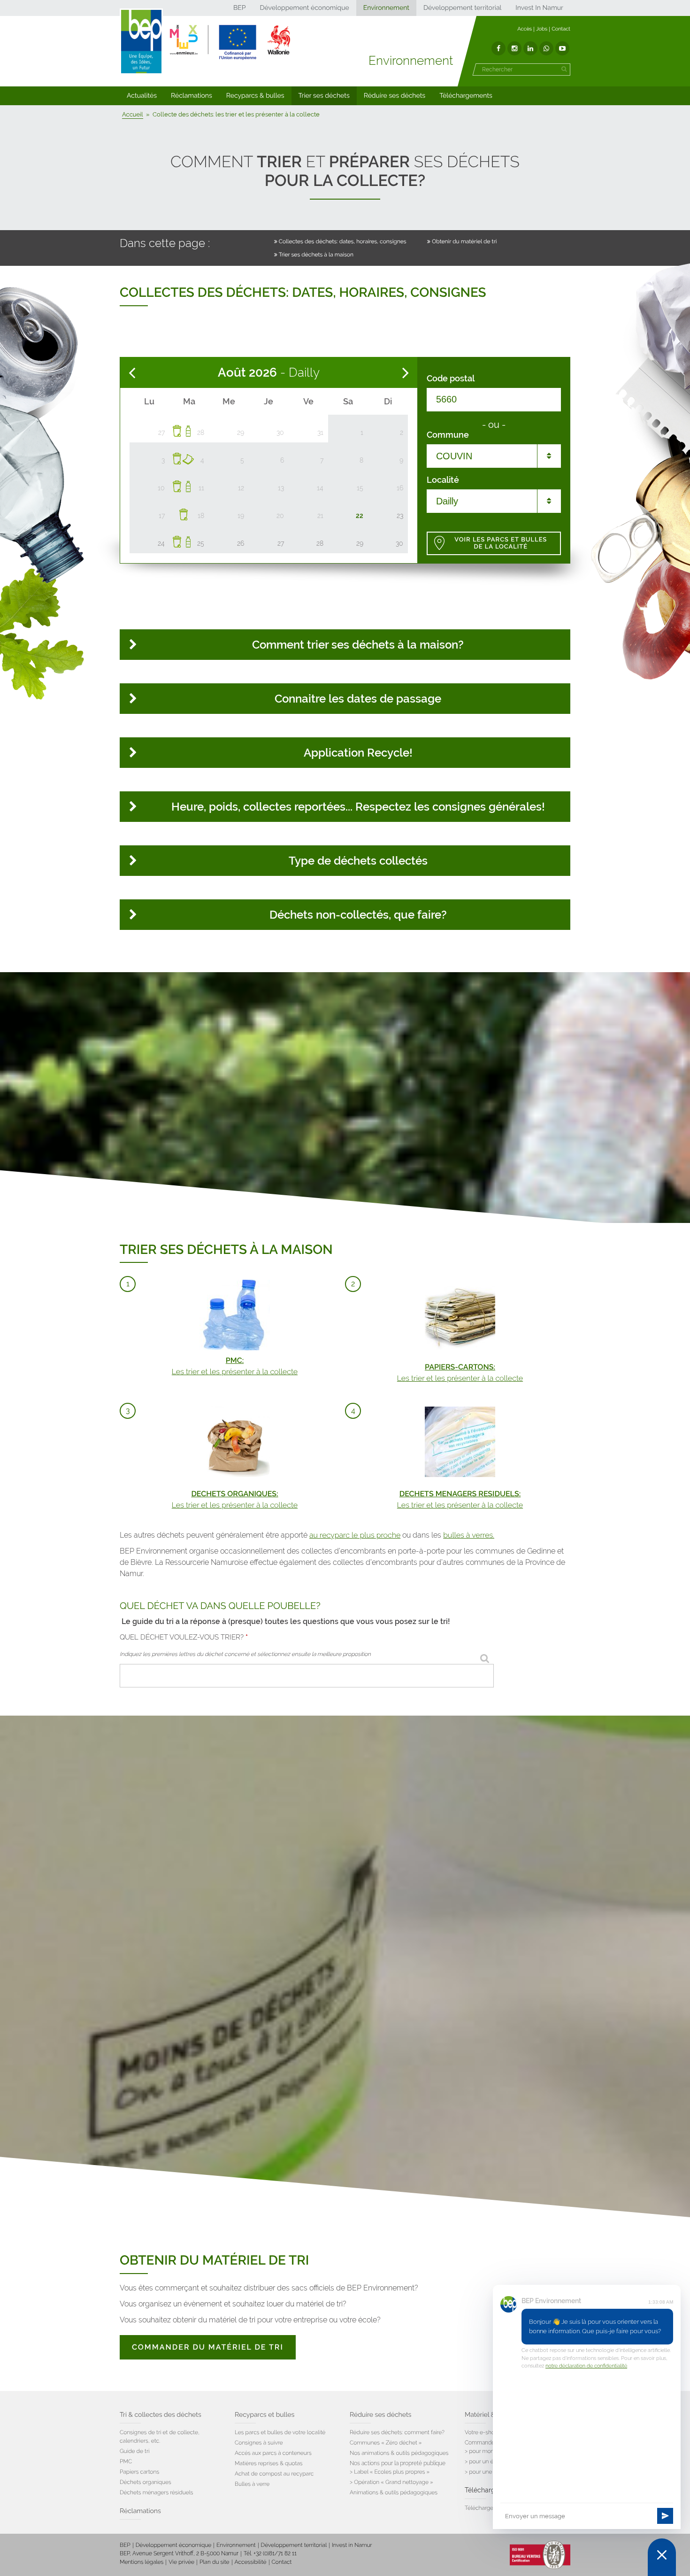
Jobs (542, 29)
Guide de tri (134, 2451)
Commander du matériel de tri (208, 2347)
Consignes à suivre (259, 2443)
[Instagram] (514, 48)
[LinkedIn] (530, 48)
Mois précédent (132, 373)
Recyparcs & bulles (255, 96)
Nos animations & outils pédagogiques (399, 2453)
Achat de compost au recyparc (274, 2474)
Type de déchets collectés (358, 861)
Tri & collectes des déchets (161, 2415)
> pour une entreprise (492, 2472)
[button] (142, 96)
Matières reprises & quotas (269, 2463)
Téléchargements (466, 96)
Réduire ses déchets (395, 96)
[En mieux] (230, 42)
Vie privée (181, 2562)
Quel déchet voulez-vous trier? (184, 1637)
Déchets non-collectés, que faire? (358, 915)
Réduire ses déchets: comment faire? (397, 2432)
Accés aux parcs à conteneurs (273, 2453)
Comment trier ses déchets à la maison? (358, 645)
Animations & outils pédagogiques (394, 2492)
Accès (525, 29)
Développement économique (304, 8)
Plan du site (214, 2562)
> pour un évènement (492, 2461)
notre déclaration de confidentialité (586, 2366)
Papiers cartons (139, 2472)
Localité (443, 480)
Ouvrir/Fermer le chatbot (662, 2557)
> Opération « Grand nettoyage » (391, 2482)
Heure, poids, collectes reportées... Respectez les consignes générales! (358, 807)
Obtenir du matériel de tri (464, 241)
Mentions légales (142, 2562)
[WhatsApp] (546, 48)
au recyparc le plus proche (355, 1535)
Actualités (142, 96)
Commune (448, 435)
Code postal (451, 379)
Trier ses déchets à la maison (316, 255)
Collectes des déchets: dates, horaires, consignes (343, 241)
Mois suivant (406, 373)
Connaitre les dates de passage (358, 699)
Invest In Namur (539, 8)
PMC (126, 2461)
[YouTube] (562, 48)
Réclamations (192, 96)
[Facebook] (498, 48)
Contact (561, 29)
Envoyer (665, 2516)
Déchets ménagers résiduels (157, 2492)
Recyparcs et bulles (264, 2415)
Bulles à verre (252, 2484)
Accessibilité (251, 2562)
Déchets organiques (146, 2482)
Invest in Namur (352, 2545)
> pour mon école (487, 2451)
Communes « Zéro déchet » (386, 2443)
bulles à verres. (469, 1535)
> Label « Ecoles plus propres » (390, 2472)
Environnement (386, 8)
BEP (240, 8)
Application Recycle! (358, 753)
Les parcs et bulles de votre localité (280, 2432)
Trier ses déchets (324, 96)
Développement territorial (462, 8)
